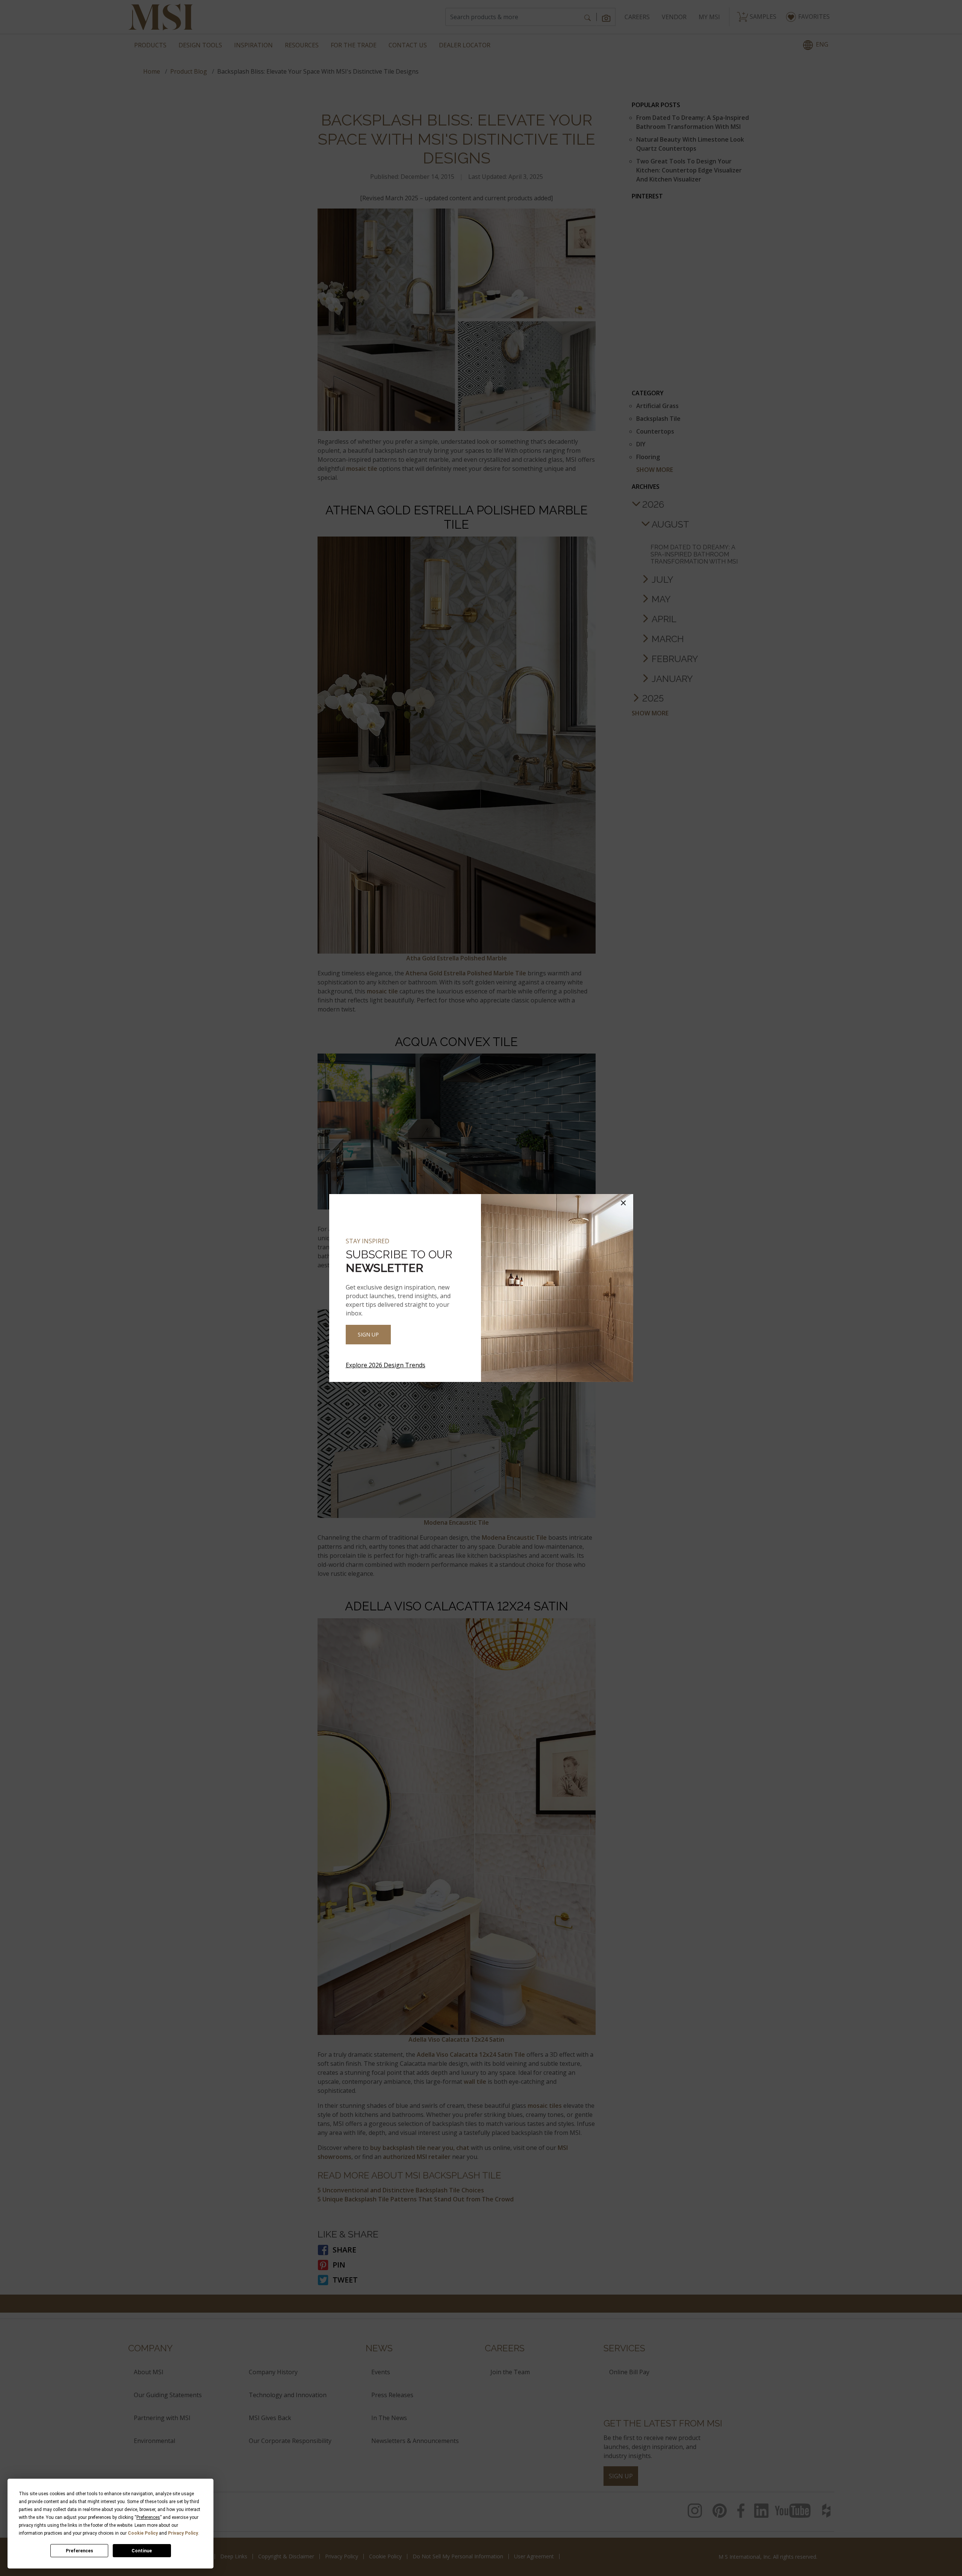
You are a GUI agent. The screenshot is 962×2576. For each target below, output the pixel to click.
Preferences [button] (148, 2517)
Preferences (79, 2551)
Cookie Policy (143, 2533)
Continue (142, 2551)
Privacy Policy (183, 2533)
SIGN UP (368, 1334)
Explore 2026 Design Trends (386, 1365)
